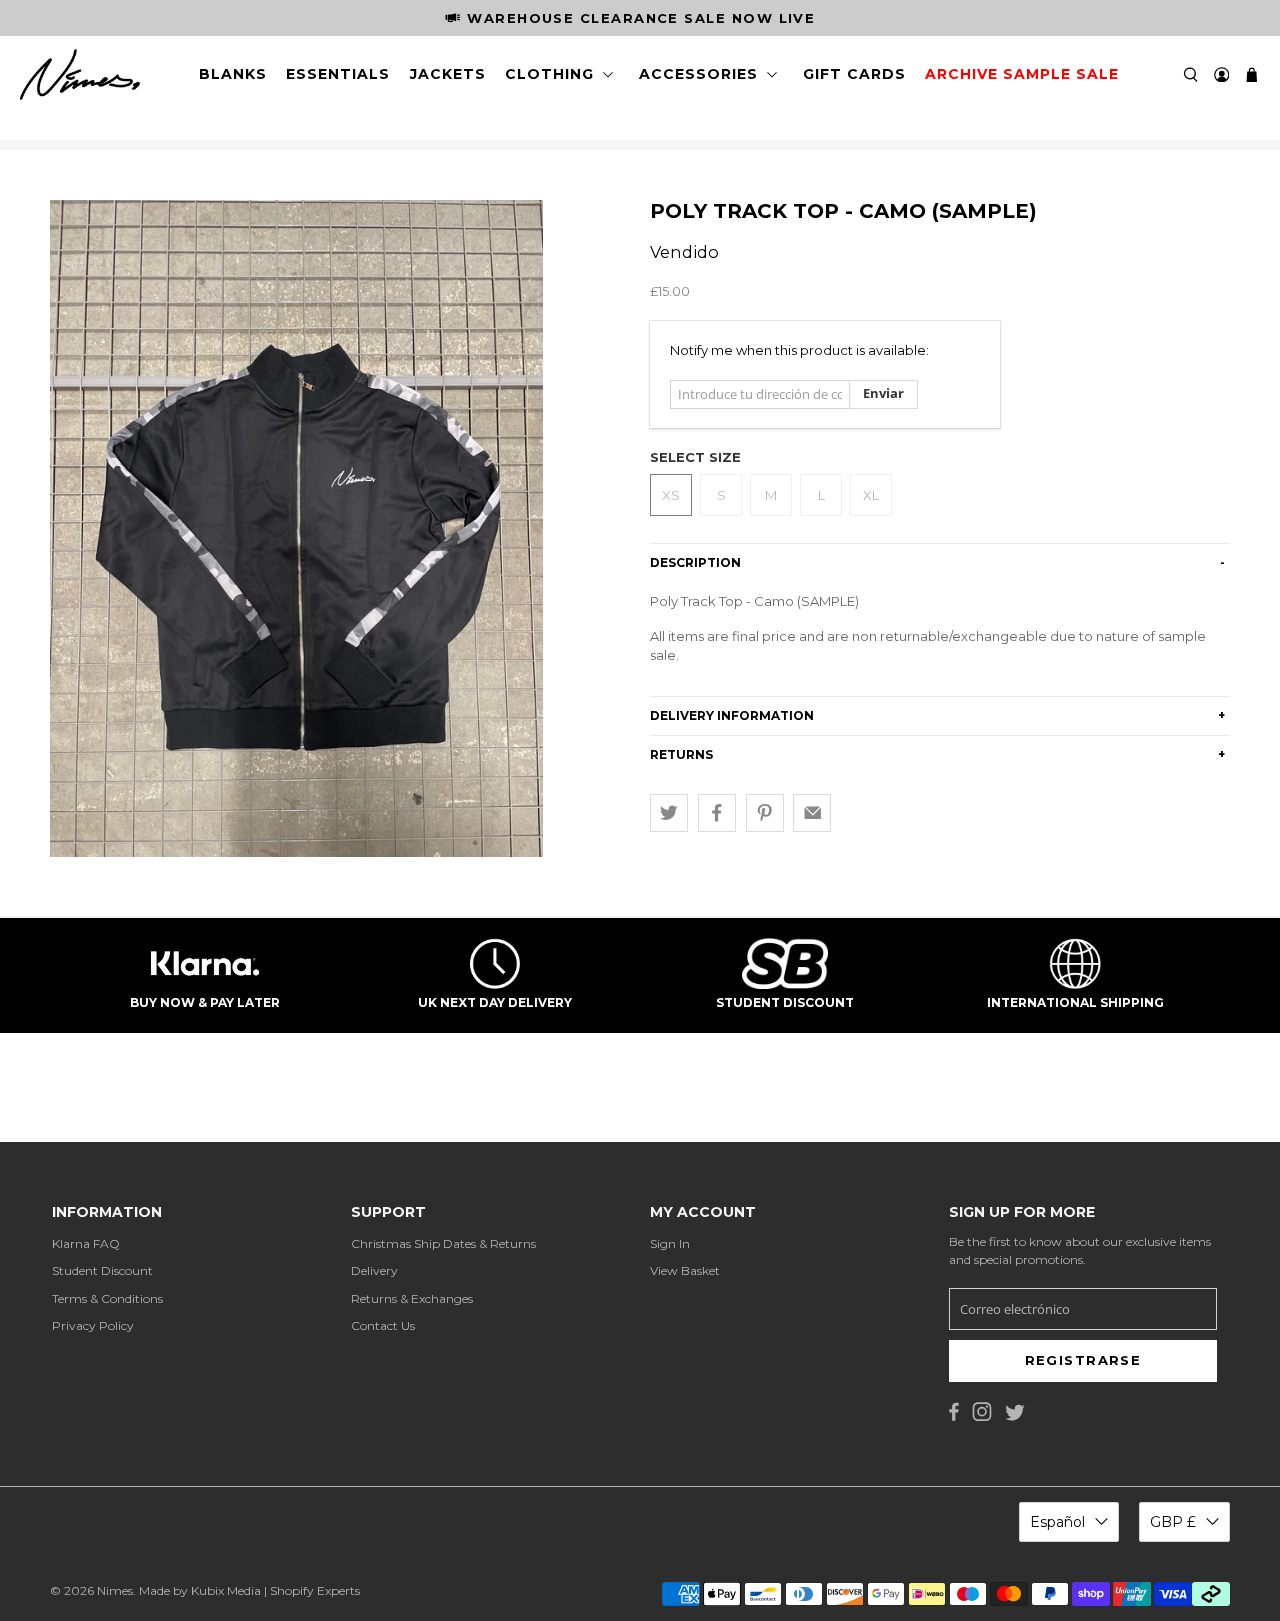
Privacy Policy (93, 1325)
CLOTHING (549, 74)
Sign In (670, 1243)
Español (1057, 1522)
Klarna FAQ (86, 1243)
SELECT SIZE (695, 457)
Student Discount (102, 1270)
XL (871, 495)
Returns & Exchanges (412, 1298)
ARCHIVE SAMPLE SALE (1022, 74)
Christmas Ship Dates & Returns (443, 1243)
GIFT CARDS (854, 74)
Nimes (115, 1590)
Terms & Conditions (107, 1298)
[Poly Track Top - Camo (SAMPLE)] (296, 528)
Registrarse (1083, 1360)
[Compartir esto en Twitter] (669, 813)
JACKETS (448, 74)
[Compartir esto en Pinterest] (765, 813)
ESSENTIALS (338, 74)
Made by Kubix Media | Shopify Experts (249, 1590)
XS (671, 495)
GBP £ (1173, 1522)
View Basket (685, 1270)
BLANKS (233, 74)
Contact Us (383, 1325)
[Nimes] (80, 75)
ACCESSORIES (698, 74)
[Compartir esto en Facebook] (717, 813)
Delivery (374, 1270)
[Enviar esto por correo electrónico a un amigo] (812, 813)
